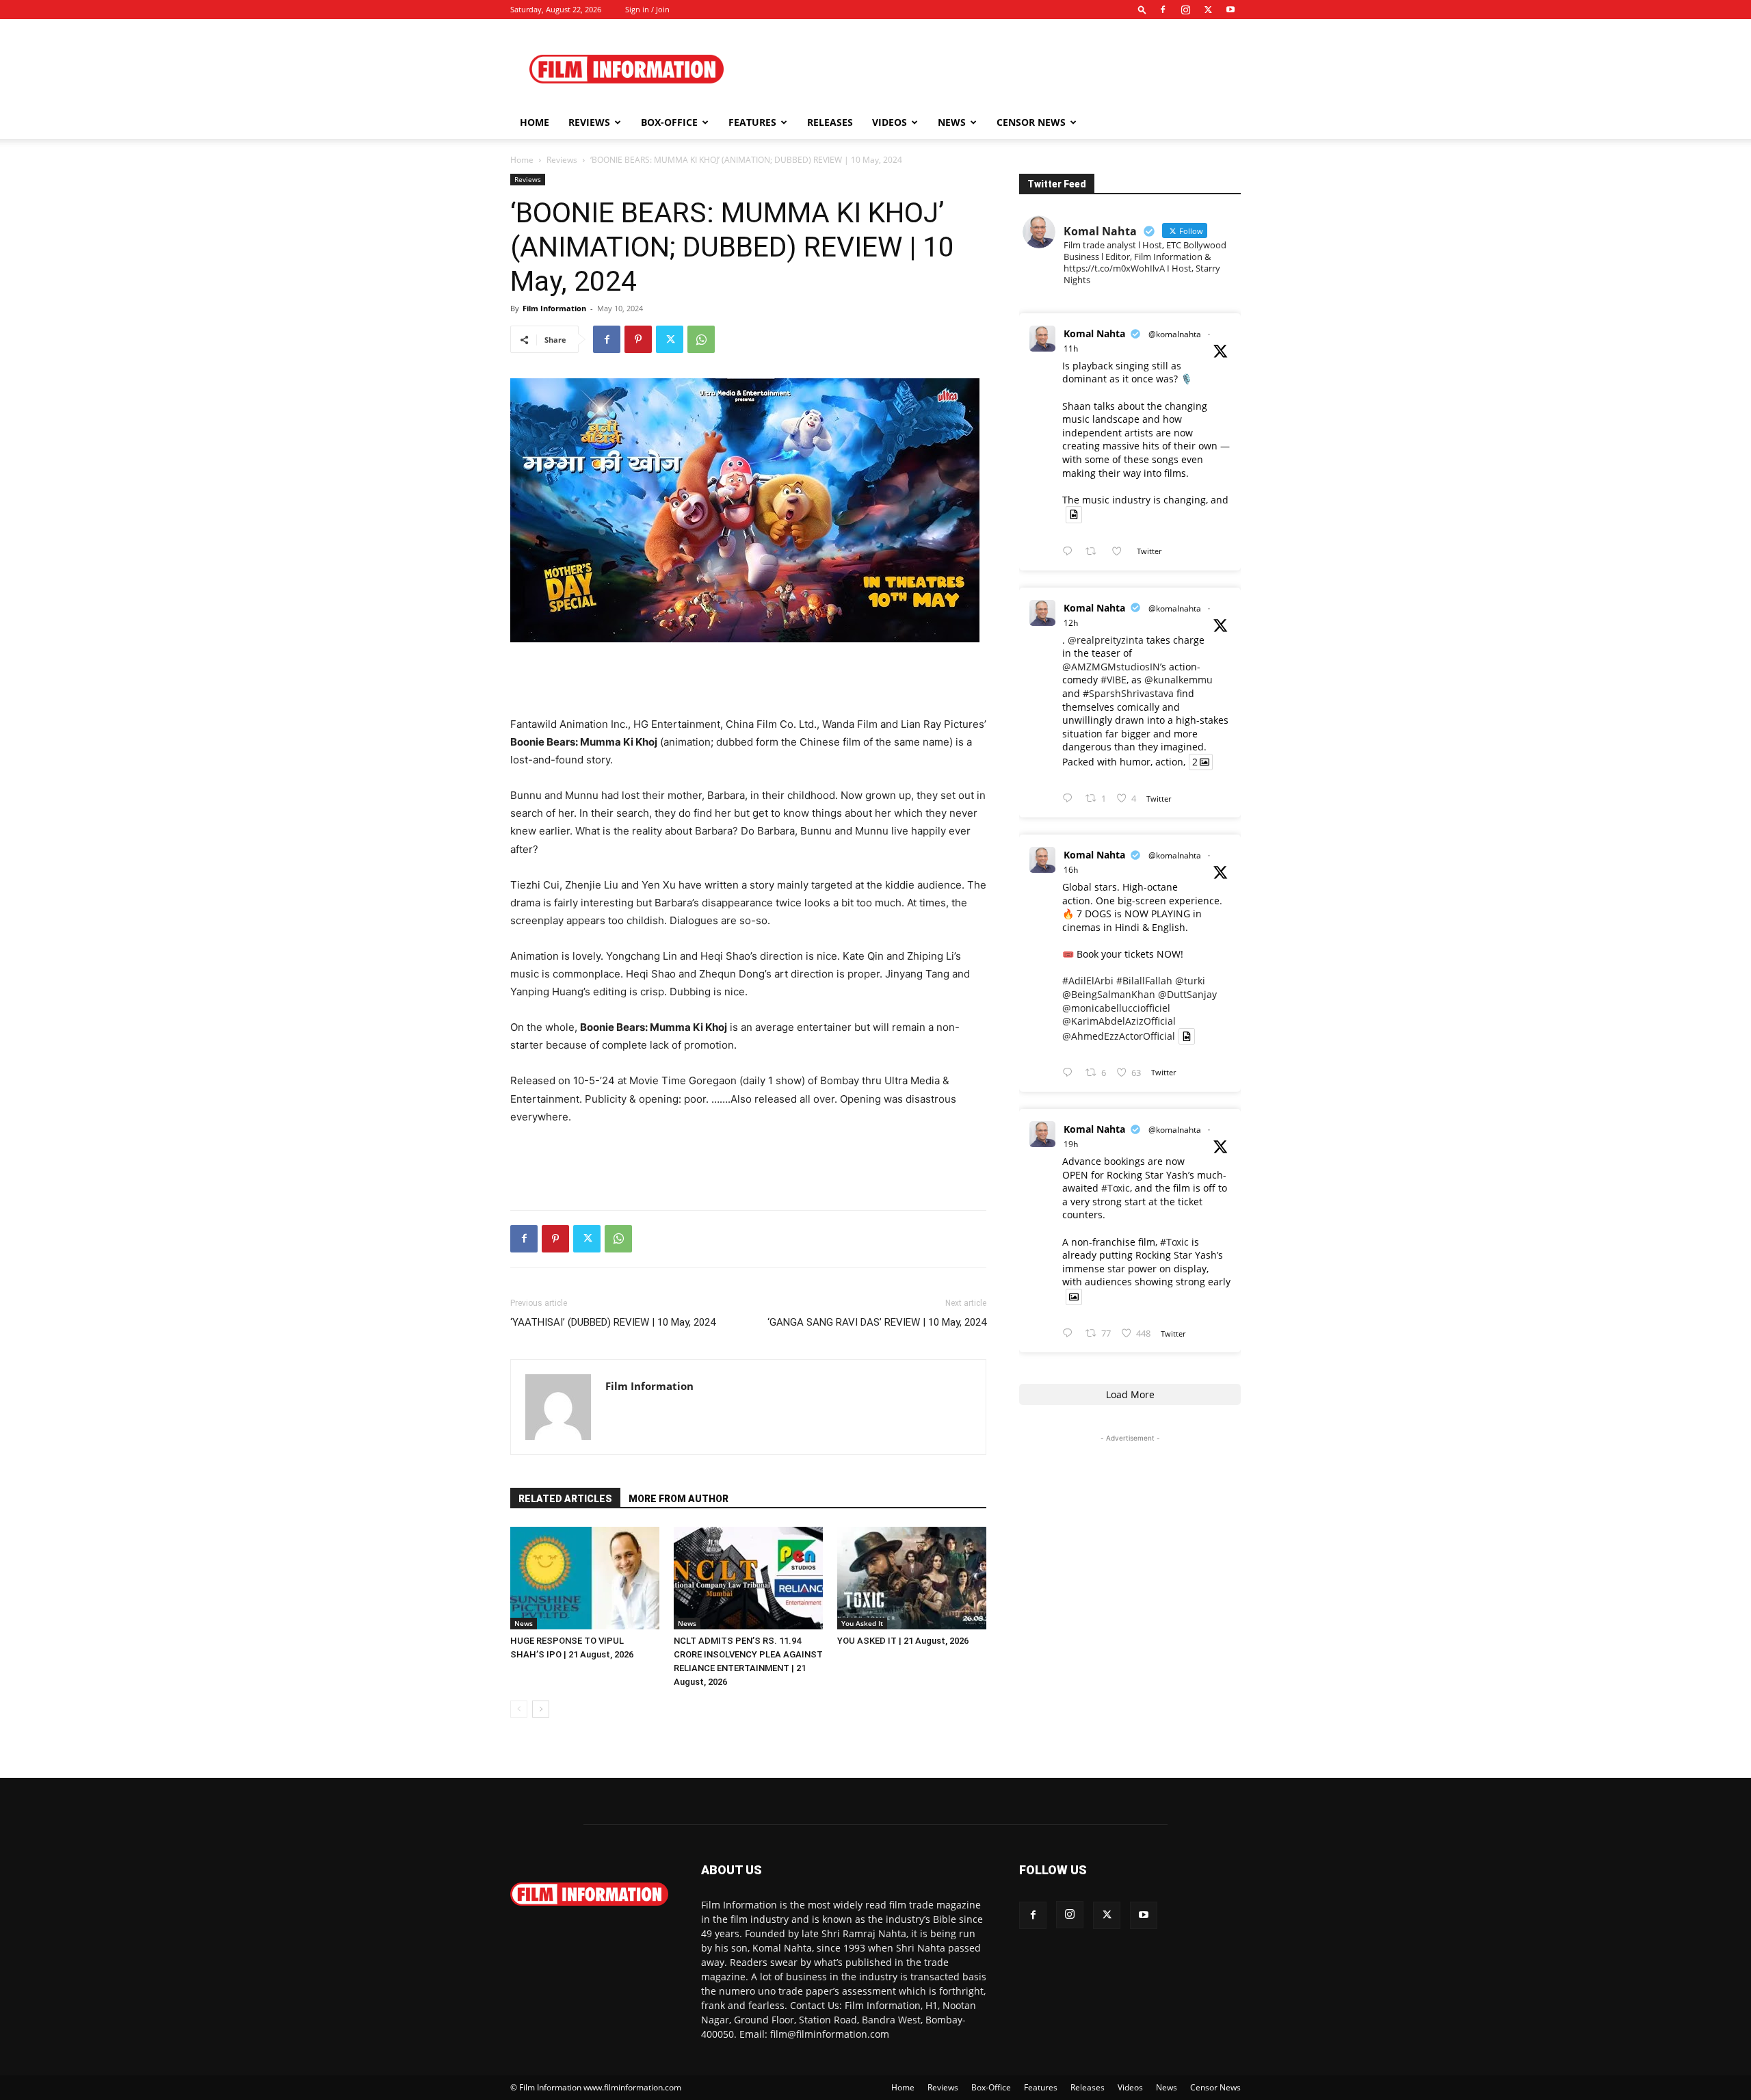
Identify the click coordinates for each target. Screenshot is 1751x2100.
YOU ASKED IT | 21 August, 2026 (903, 1641)
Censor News (1031, 122)
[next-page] (541, 1709)
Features (752, 122)
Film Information (554, 308)
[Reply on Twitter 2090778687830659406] (1070, 552)
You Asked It (862, 1623)
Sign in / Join (647, 9)
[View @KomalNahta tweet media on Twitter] (1074, 514)
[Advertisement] (992, 69)
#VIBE (1114, 680)
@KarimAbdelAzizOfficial (1119, 1021)
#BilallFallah (1144, 981)
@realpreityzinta (1106, 640)
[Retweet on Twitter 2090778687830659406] (1095, 552)
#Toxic (1116, 1188)
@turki (1190, 981)
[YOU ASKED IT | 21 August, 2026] (912, 1578)
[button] (1142, 9)
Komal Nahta (1094, 333)
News (952, 122)
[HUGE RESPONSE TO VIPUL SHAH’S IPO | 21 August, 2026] (585, 1578)
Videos (890, 122)
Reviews (589, 122)
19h (1071, 1144)
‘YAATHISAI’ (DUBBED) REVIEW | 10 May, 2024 (613, 1322)
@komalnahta (1175, 334)
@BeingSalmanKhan (1109, 994)
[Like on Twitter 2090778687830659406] (1121, 552)
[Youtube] (1230, 10)
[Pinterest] (638, 339)
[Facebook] (1163, 10)
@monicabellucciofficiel (1116, 1008)
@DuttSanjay (1187, 994)
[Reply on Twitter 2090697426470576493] (1070, 1073)
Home (535, 122)
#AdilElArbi (1088, 981)
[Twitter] (1208, 10)
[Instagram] (1185, 10)
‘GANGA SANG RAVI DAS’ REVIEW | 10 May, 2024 (877, 1322)
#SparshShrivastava (1128, 693)
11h (1071, 349)
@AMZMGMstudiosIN (1111, 667)
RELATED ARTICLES (565, 1499)
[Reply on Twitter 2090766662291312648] (1070, 799)
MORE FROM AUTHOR (679, 1499)
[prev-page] (519, 1709)
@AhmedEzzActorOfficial (1119, 1036)
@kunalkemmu (1179, 680)
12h (1071, 623)
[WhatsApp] (701, 339)
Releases (830, 122)
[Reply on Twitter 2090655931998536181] (1070, 1334)
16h (1071, 870)
